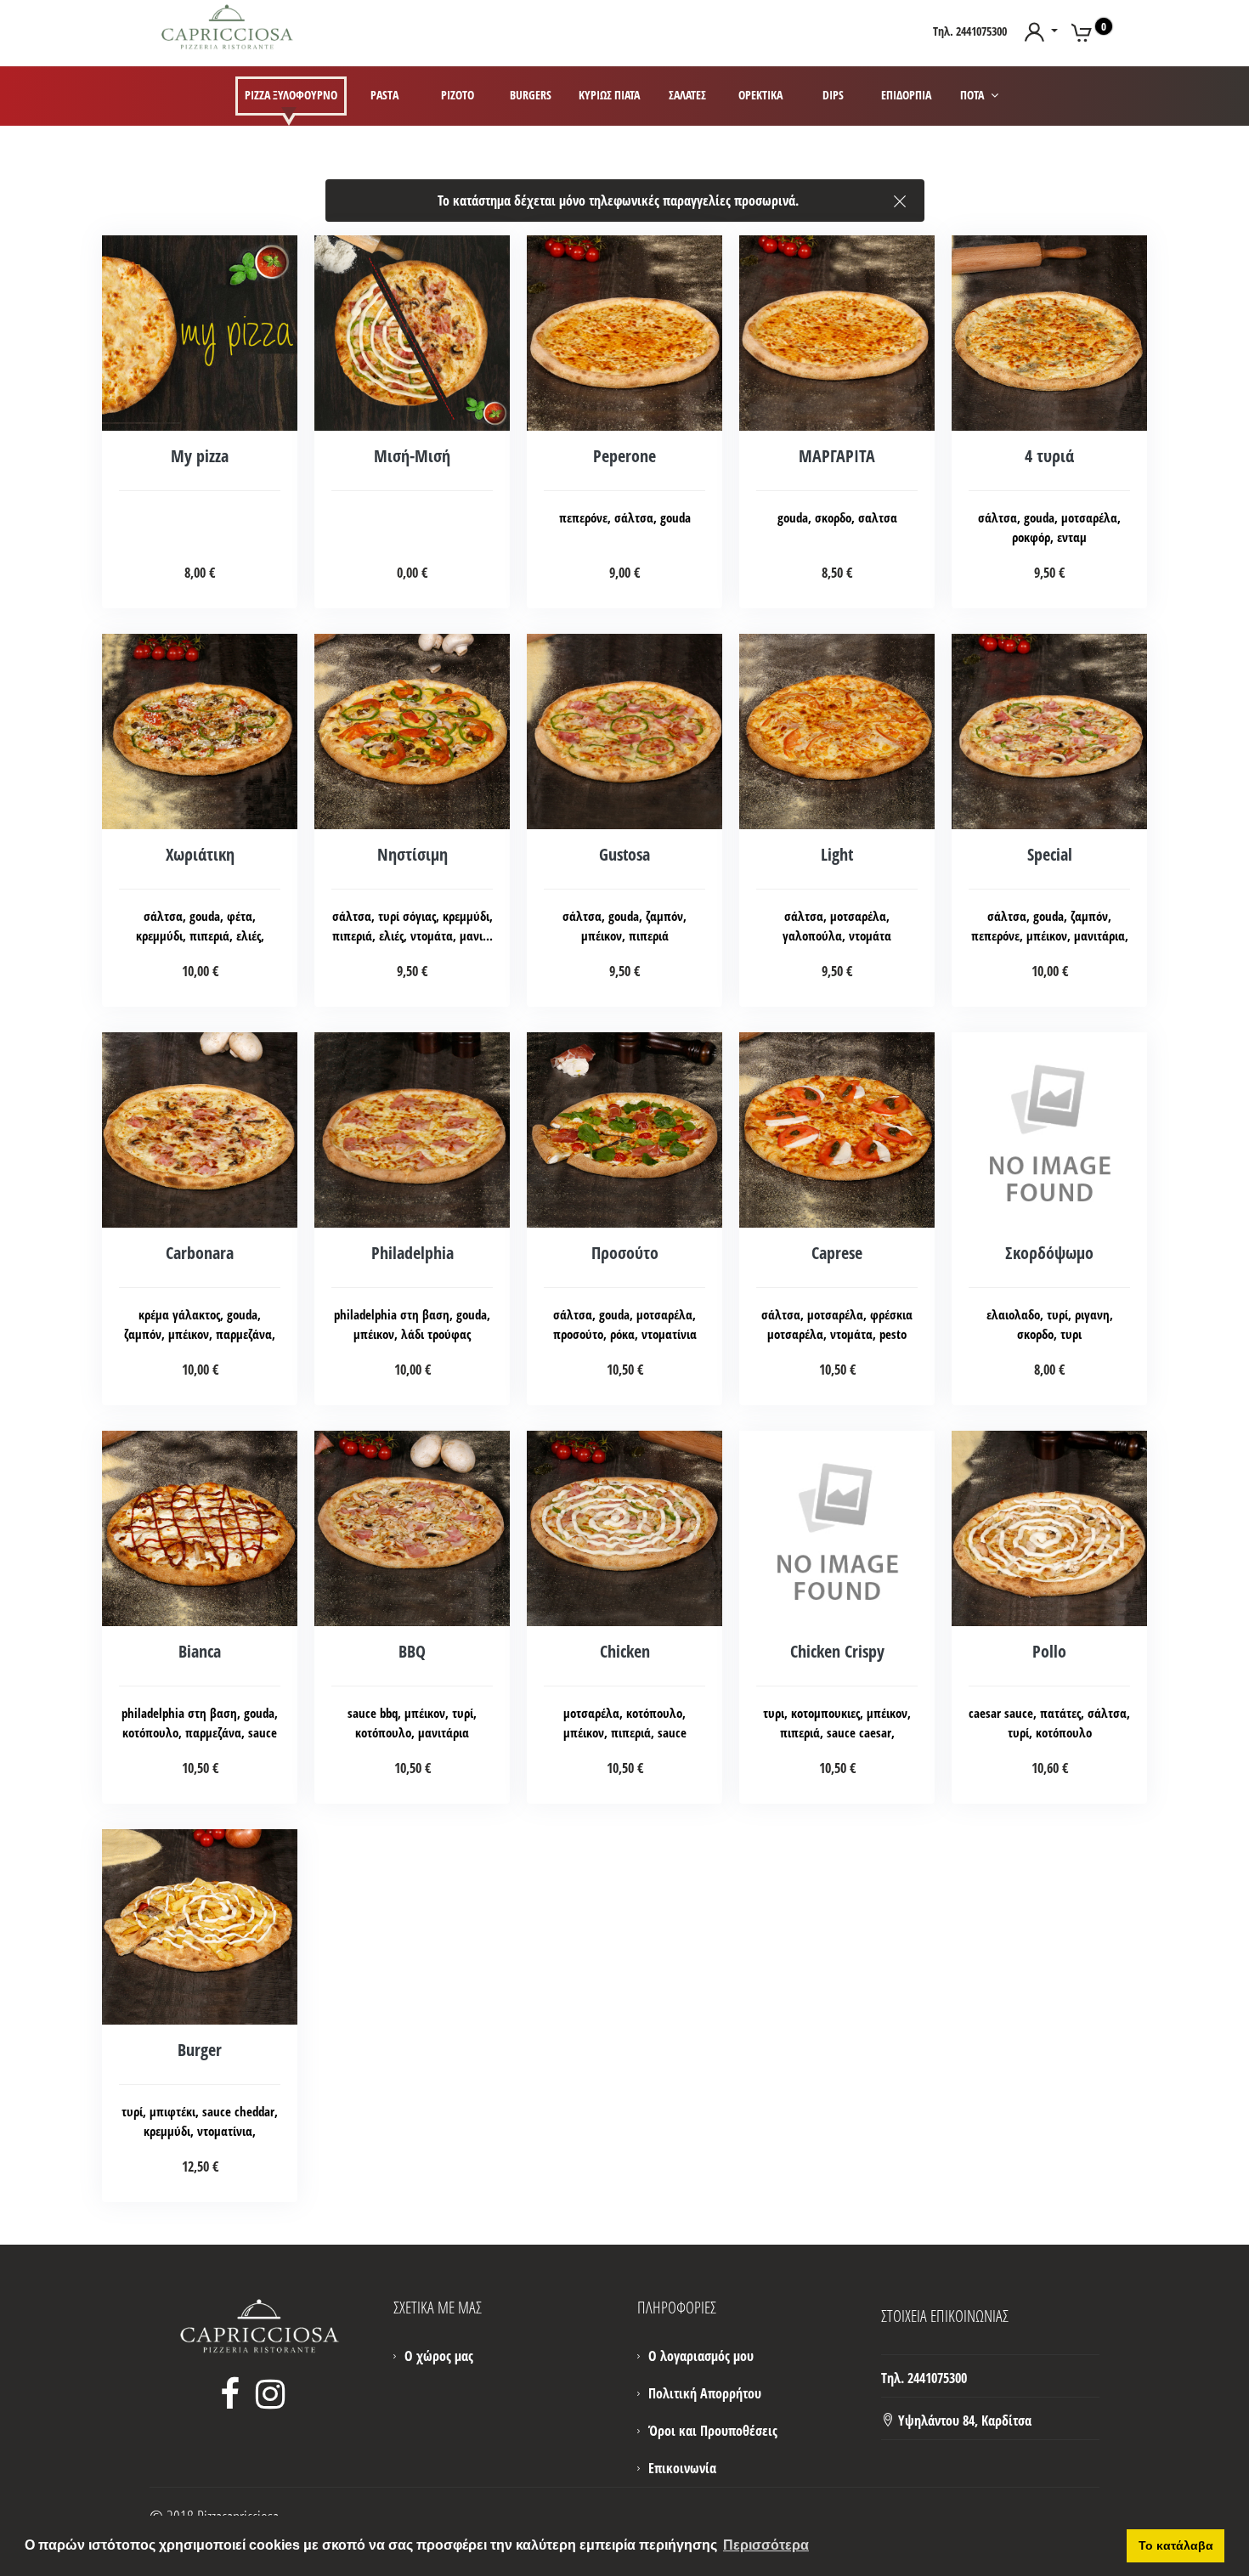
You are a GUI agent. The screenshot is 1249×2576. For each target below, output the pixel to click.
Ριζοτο (458, 95)
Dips (833, 95)
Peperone (624, 456)
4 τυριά (1049, 456)
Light (837, 854)
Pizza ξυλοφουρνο (291, 95)
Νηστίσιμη (413, 854)
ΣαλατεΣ (687, 95)
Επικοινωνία (682, 2468)
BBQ (412, 1651)
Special (1050, 854)
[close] (900, 197)
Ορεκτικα (760, 95)
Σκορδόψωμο (1049, 1253)
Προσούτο (625, 1253)
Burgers (531, 95)
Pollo (1049, 1651)
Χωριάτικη (200, 854)
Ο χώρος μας (439, 2356)
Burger (200, 2050)
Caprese (837, 1253)
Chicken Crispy (837, 1651)
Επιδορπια (906, 95)
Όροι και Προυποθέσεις (713, 2431)
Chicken (625, 1651)
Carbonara (200, 1253)
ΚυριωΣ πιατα (609, 95)
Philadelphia (413, 1253)
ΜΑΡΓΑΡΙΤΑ (837, 456)
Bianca (200, 1651)
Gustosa (624, 854)
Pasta (384, 95)
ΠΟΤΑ (973, 95)
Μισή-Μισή (412, 456)
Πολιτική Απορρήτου (705, 2393)
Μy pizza (200, 456)
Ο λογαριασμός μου (701, 2356)
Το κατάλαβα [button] (1176, 2545)
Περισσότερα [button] (766, 2545)
